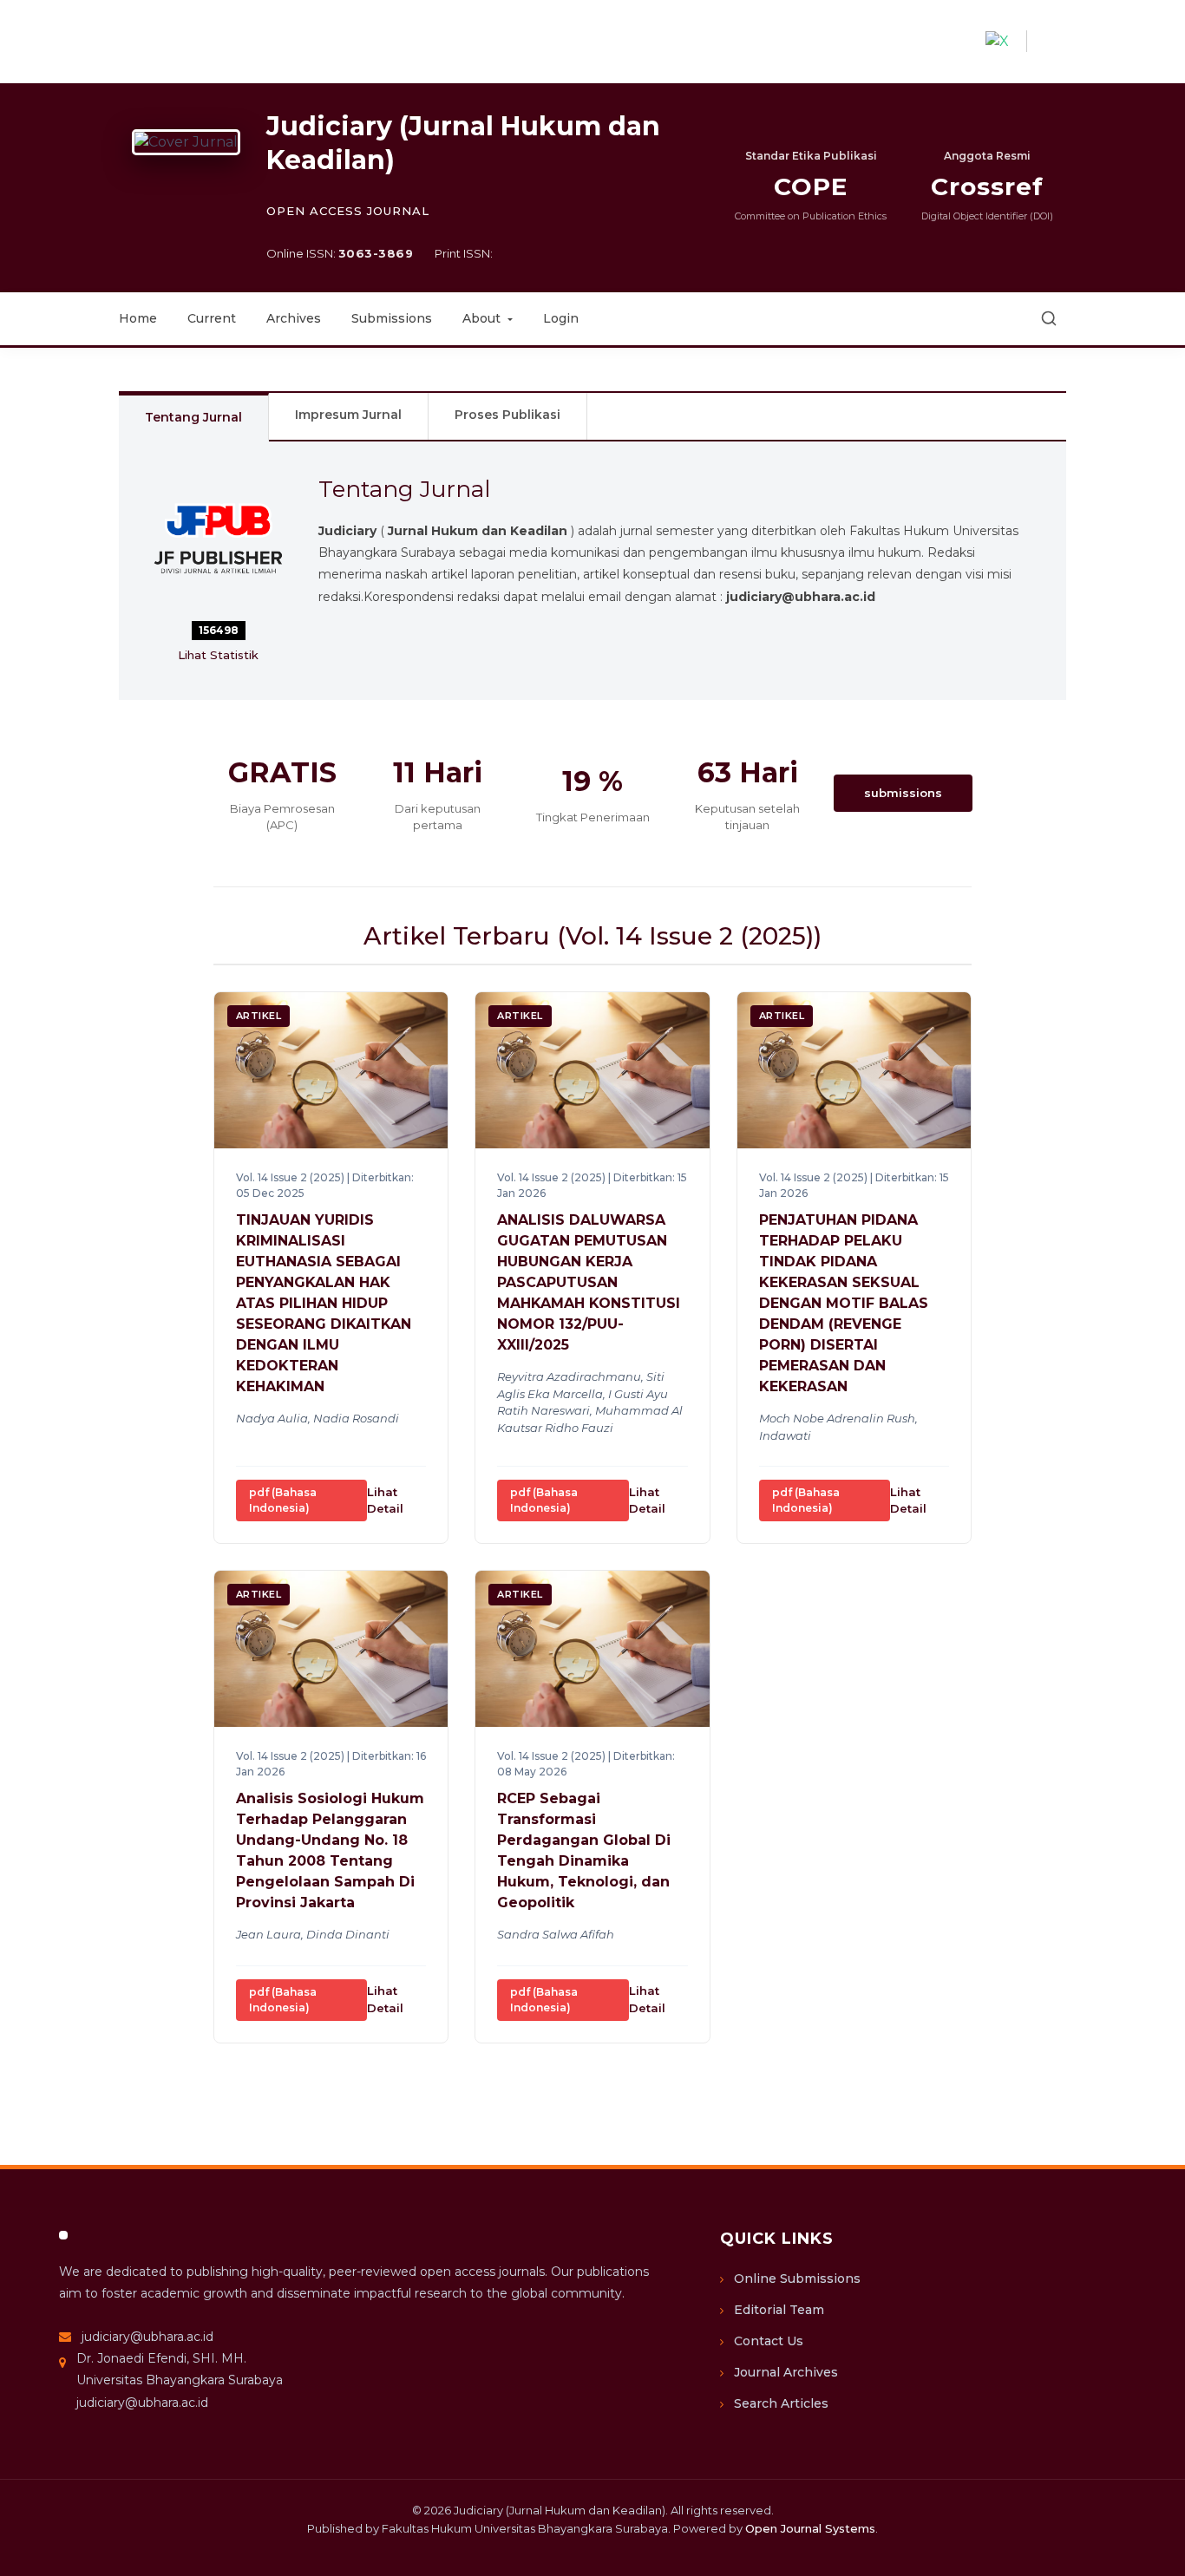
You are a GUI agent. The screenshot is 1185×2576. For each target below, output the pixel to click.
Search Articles (781, 2403)
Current (212, 318)
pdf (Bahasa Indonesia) (283, 1500)
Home (138, 318)
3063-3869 (376, 253)
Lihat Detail (385, 1500)
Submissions (392, 318)
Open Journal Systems (810, 2528)
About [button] (483, 318)
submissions (903, 793)
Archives (294, 318)
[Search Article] (1049, 318)
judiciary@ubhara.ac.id (147, 2337)
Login (561, 318)
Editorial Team (779, 2310)
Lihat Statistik (218, 655)
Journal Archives (786, 2372)
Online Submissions (797, 2279)
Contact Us (769, 2341)
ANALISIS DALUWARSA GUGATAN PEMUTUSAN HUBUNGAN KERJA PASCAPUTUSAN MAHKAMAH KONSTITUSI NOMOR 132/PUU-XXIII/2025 (589, 1282)
